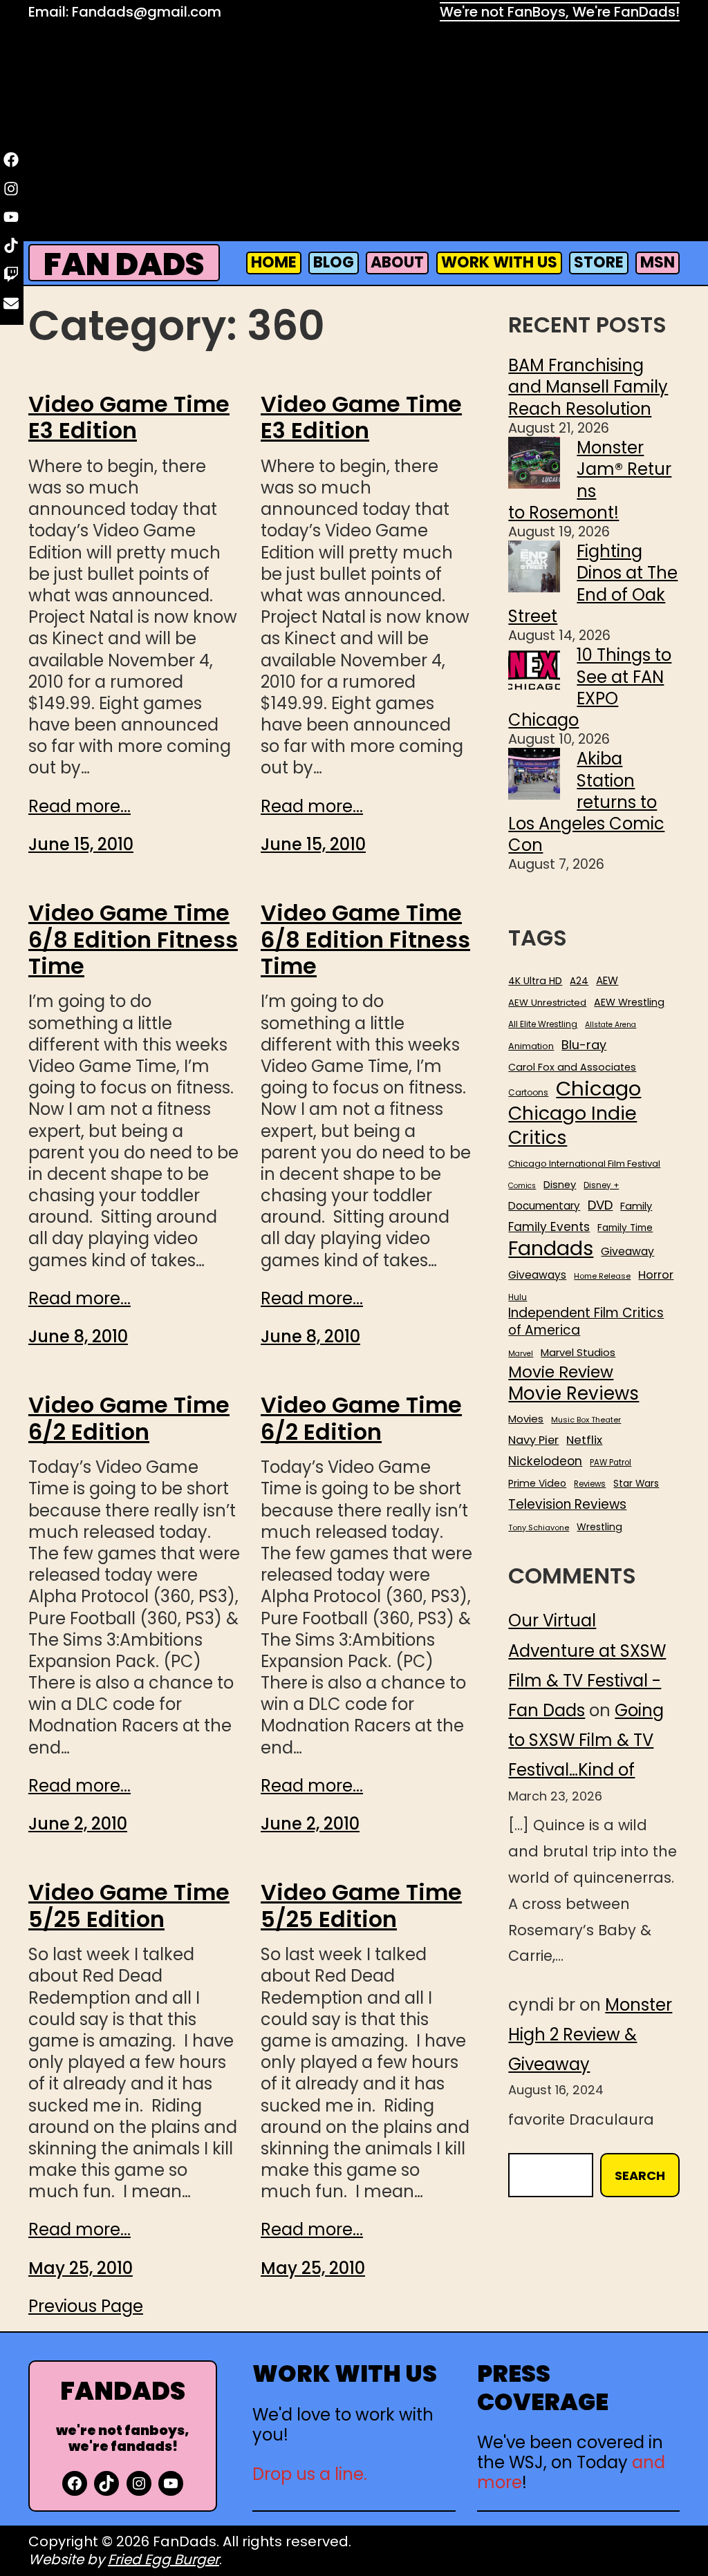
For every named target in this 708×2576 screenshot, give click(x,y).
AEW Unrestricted (547, 1003)
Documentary (544, 1206)
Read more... (80, 806)
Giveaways (537, 1275)
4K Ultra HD (535, 981)
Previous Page (86, 2306)
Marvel (521, 1354)
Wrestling (599, 1527)
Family (636, 1206)
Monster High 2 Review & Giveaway (590, 2034)
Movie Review (561, 1372)
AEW (607, 981)
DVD (600, 1205)
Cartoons (528, 1093)
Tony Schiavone (539, 1528)
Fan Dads (124, 264)
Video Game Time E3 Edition (129, 418)
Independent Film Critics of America (586, 1322)
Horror (656, 1275)
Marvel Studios (578, 1352)
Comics (522, 1186)
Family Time (625, 1228)
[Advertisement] (354, 135)
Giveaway (627, 1252)
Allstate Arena (611, 1025)
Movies (526, 1419)
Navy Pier (533, 1440)
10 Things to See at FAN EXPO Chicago (590, 687)
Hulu (518, 1298)
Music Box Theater (586, 1420)
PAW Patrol (611, 1463)
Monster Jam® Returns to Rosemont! (590, 480)
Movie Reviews (574, 1394)
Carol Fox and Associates (572, 1067)
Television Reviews (567, 1505)
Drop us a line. (310, 2474)
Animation (531, 1046)
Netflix (584, 1440)
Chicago (598, 1089)
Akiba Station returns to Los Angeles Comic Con (586, 802)
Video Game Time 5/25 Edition (129, 1906)
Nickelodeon (545, 1461)
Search (640, 2175)
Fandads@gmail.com (147, 12)
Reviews (590, 1484)
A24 (579, 981)
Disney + (601, 1186)
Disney (560, 1185)
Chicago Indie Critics (572, 1126)
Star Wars (636, 1484)
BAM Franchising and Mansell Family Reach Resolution (588, 387)
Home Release (602, 1276)
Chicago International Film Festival (584, 1164)
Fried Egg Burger (164, 2559)
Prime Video (537, 1483)
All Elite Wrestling (543, 1024)
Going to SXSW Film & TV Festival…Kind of (586, 1740)
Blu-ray (584, 1045)
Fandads (551, 1249)
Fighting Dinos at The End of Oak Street (593, 584)
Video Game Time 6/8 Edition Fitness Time (133, 940)
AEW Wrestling (629, 1002)
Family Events (549, 1227)
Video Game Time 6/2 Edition (129, 1419)
